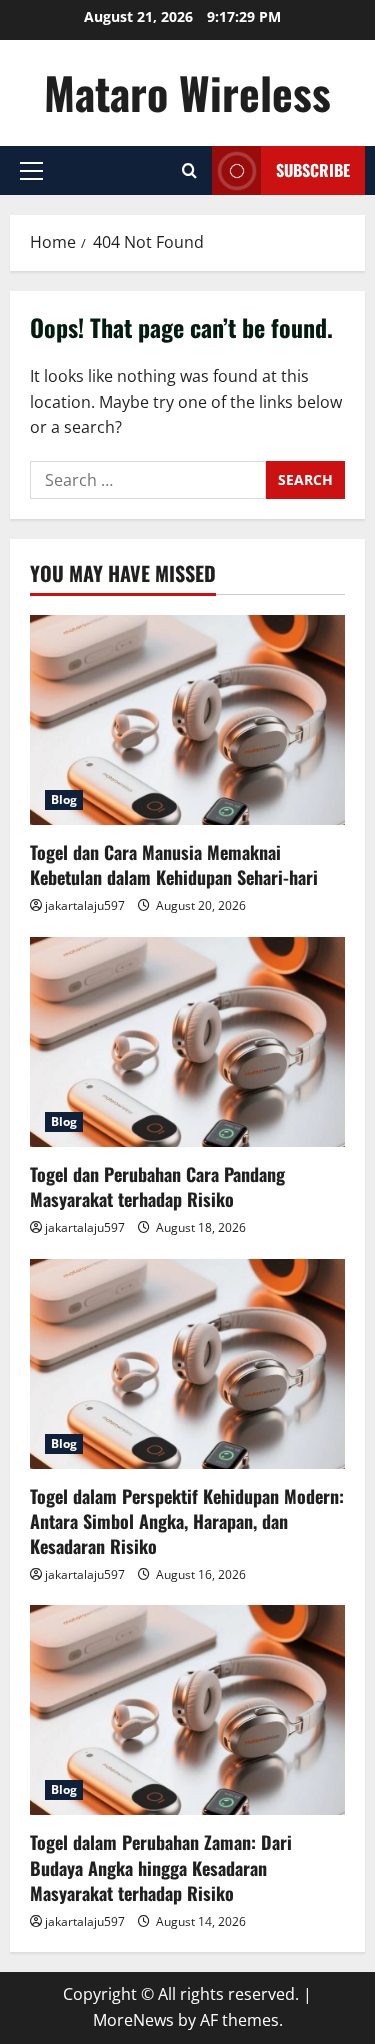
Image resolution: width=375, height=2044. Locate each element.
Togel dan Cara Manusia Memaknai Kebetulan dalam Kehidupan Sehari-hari (174, 864)
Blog (64, 799)
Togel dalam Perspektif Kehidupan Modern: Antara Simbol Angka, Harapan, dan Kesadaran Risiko (187, 1521)
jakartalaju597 (85, 905)
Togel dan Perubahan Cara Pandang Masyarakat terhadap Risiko (157, 1186)
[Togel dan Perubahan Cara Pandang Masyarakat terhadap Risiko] (187, 1042)
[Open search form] (189, 170)
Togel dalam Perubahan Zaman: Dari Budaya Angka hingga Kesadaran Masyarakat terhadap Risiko (161, 1867)
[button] (31, 171)
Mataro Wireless (187, 92)
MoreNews (133, 2020)
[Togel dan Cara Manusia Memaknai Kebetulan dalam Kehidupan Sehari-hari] (187, 720)
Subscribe (313, 170)
